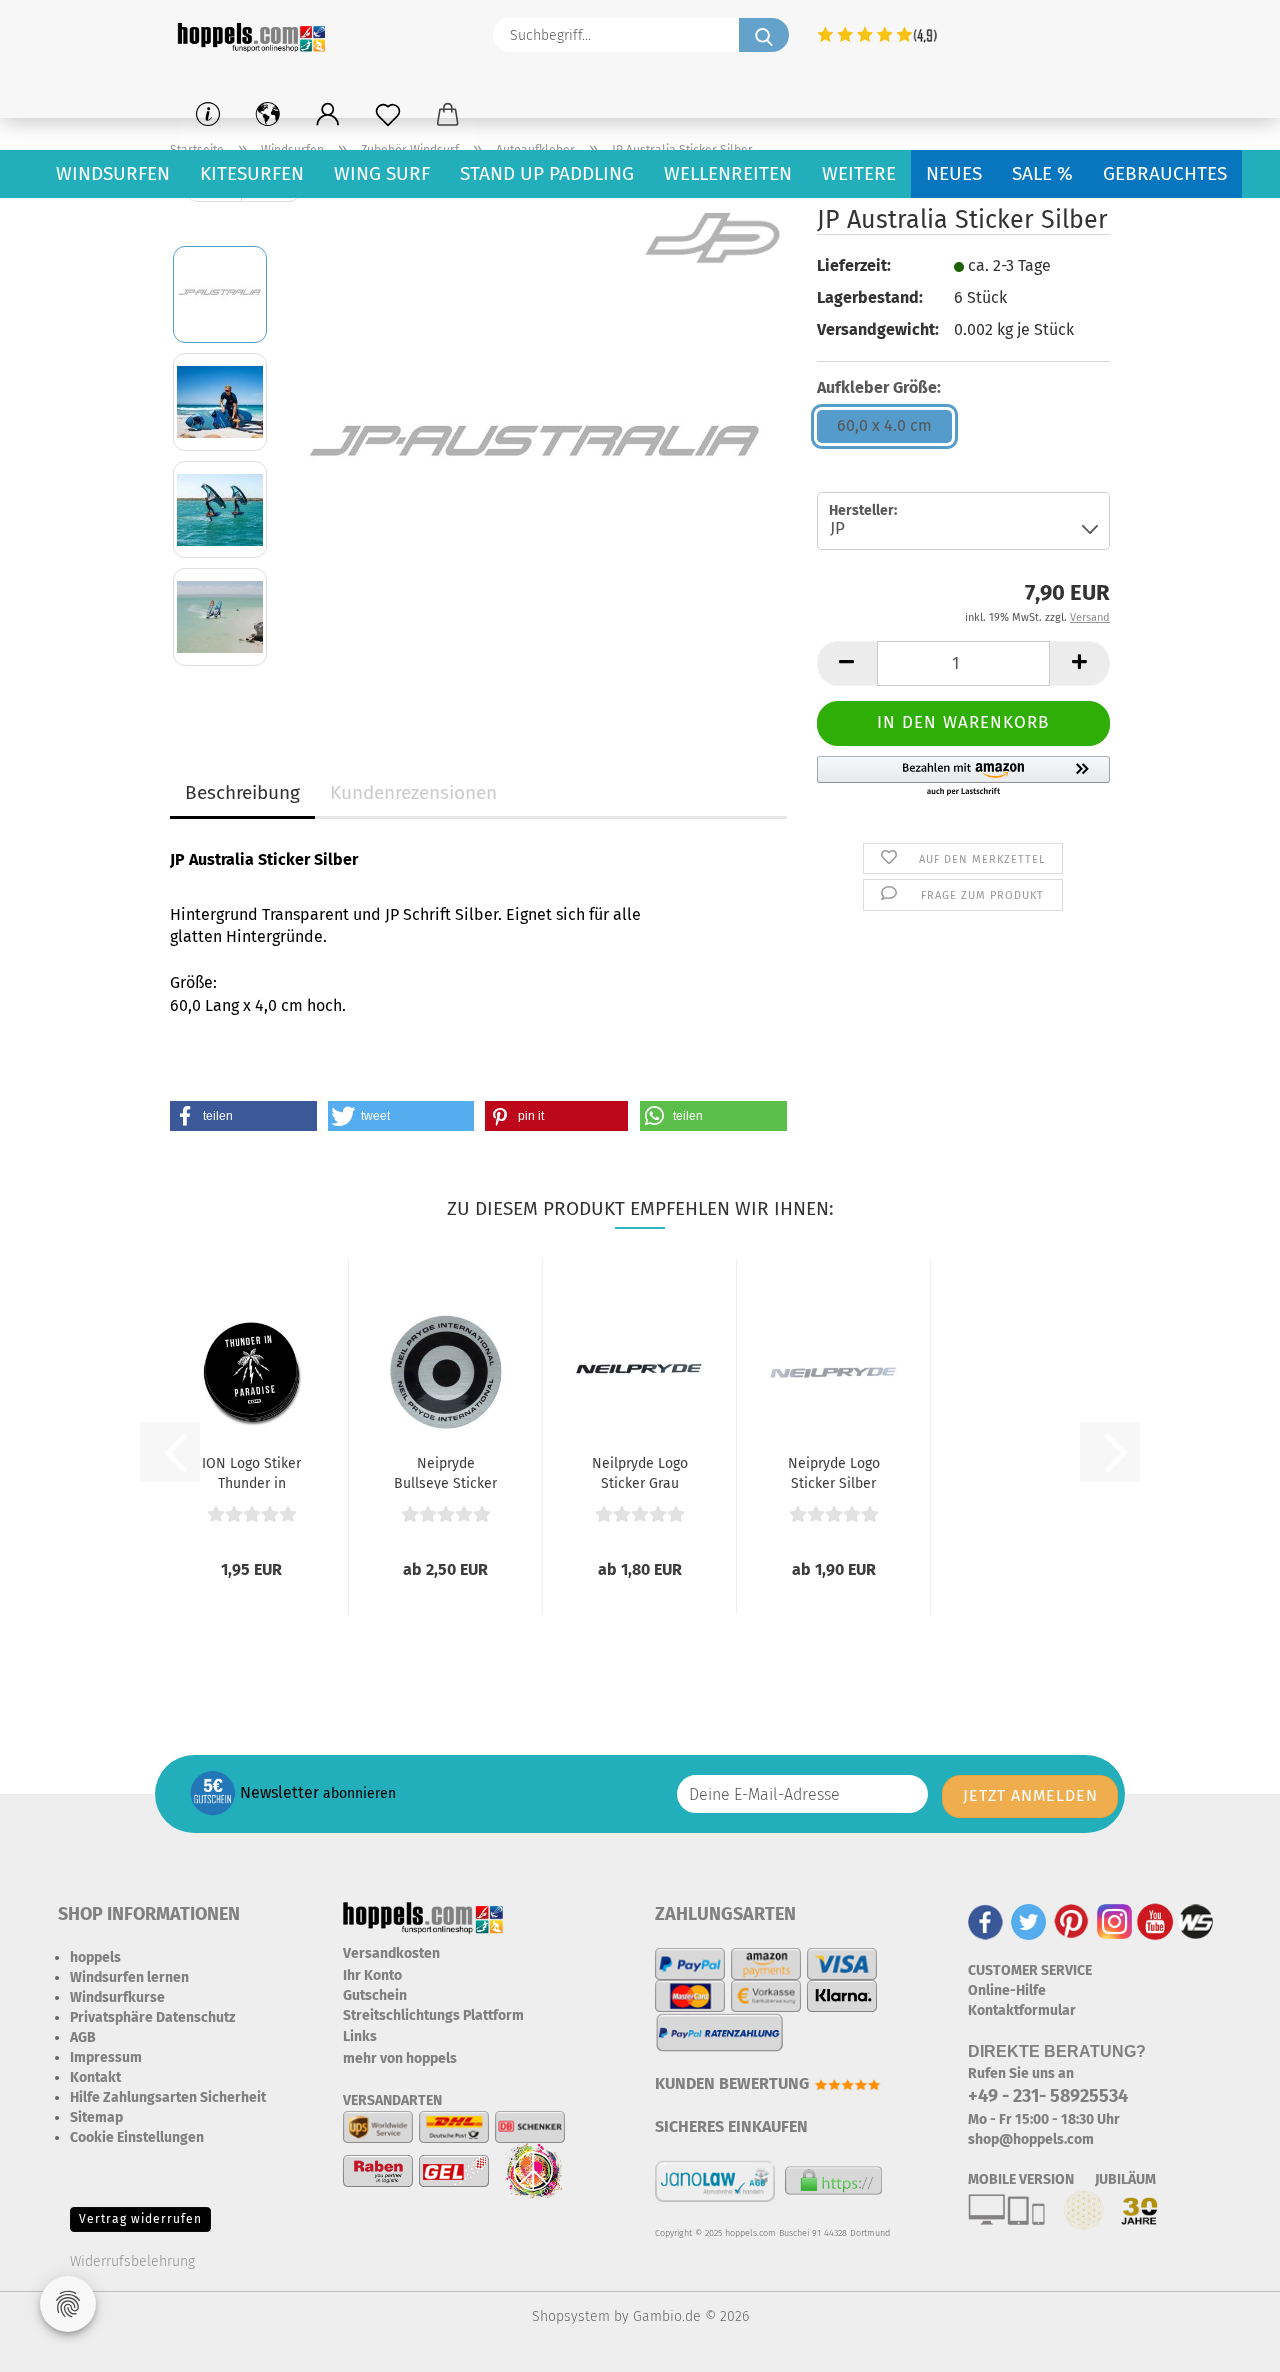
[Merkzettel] (388, 115)
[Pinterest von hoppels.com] (1071, 1920)
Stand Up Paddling (547, 173)
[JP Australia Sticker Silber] (536, 454)
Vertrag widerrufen (140, 2219)
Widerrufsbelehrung (132, 2261)
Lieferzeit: (854, 265)
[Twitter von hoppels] (1028, 1920)
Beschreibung (242, 792)
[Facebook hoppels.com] (985, 1920)
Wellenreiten (728, 173)
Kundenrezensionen (413, 792)
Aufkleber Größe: (879, 387)
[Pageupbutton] (1225, 2342)
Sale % (1042, 173)
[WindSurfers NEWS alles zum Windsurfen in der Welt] (1196, 1920)
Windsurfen (113, 173)
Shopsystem (571, 2316)
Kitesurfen (252, 173)
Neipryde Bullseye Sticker (445, 1472)
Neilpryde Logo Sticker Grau (640, 1472)
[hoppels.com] (255, 35)
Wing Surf (382, 173)
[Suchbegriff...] (764, 35)
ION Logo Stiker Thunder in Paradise (251, 1472)
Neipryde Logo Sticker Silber (834, 1472)
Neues (954, 173)
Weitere (859, 173)
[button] (328, 115)
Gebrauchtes (1165, 173)
